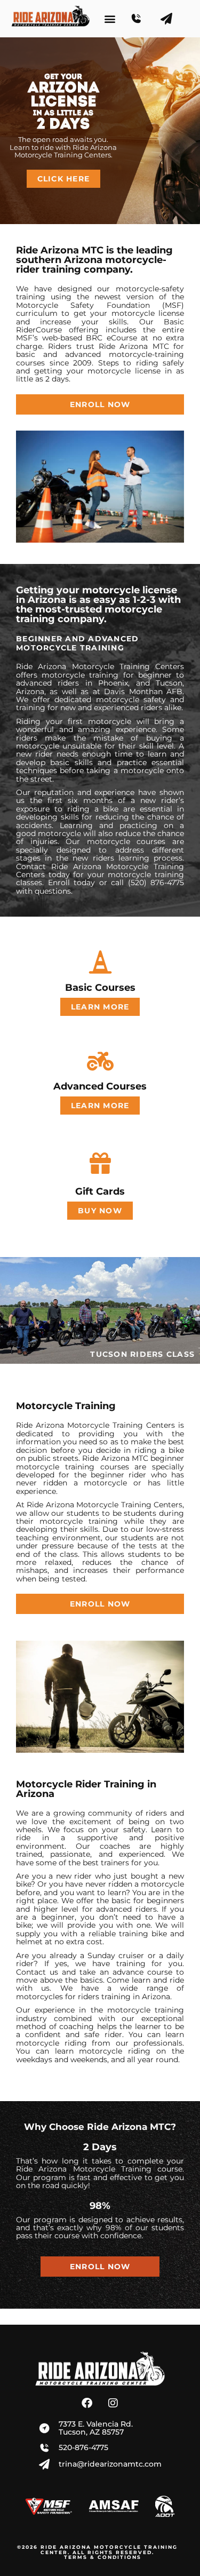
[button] (110, 19)
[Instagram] (113, 2403)
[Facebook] (87, 2403)
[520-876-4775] (141, 19)
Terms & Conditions (103, 2557)
